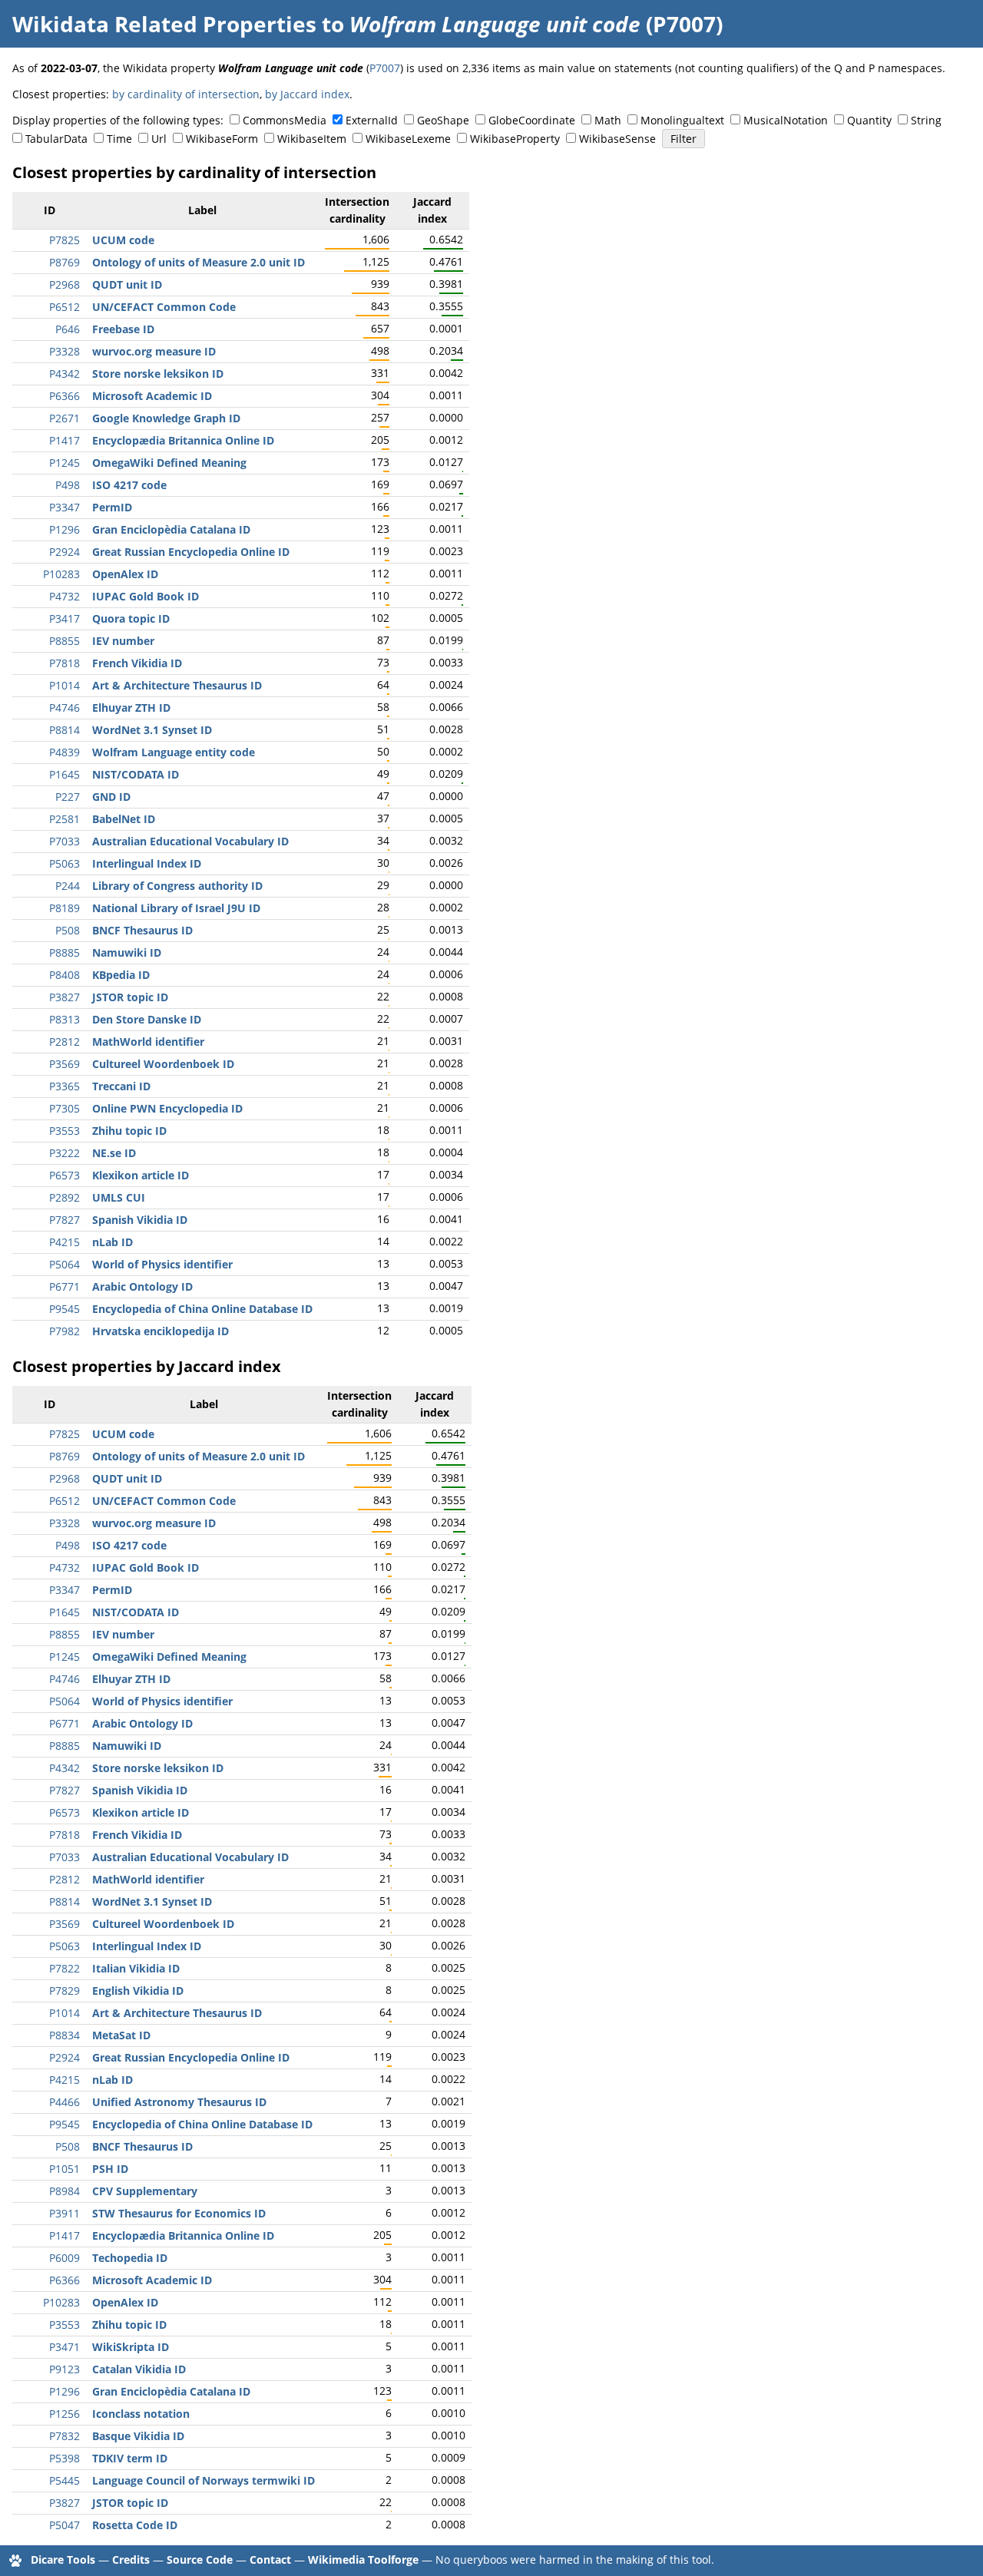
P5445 (65, 2480)
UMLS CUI (119, 1197)
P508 (68, 930)
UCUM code (123, 240)
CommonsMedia (285, 120)
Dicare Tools (63, 2559)
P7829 (65, 1991)
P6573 (65, 1175)
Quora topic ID (131, 618)
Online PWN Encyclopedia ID (167, 1108)
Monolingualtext (682, 120)
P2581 (65, 819)
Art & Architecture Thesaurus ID (177, 685)
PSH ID (110, 2169)
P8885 (65, 952)
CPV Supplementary (145, 2191)
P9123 (65, 2369)
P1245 (65, 463)
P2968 (65, 284)
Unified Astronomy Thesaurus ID (179, 2102)
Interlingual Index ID (147, 863)
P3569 (65, 1064)
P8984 (65, 2191)
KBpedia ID (121, 975)
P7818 (65, 663)
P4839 (65, 752)
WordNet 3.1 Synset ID (152, 730)
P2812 (65, 1042)
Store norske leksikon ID (158, 374)
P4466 (65, 2102)
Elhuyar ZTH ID (131, 708)
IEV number (123, 641)
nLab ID (113, 1242)
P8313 (65, 1019)
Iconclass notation (141, 2414)
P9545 (65, 1309)
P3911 (65, 2213)
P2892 (65, 1197)
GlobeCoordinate (532, 120)
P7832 (65, 2436)
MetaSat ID (121, 2035)
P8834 (65, 2035)
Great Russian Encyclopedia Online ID (191, 552)
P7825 (65, 240)
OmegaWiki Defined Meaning (169, 463)
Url (159, 139)
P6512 (65, 307)
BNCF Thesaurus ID (142, 930)
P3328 (65, 351)
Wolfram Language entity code (174, 752)
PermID (112, 507)
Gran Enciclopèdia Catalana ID (171, 529)
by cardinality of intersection (186, 94)
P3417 (65, 618)
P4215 (65, 1242)
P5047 (65, 2525)
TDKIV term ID (130, 2458)
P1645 (65, 774)
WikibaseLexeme (408, 139)
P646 (68, 329)
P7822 (65, 1968)
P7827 (65, 1220)
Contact (270, 2559)
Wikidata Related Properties (164, 24)
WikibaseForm (222, 139)
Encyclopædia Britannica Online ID (183, 440)
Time (119, 139)
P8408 (65, 975)
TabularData (56, 139)
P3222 (65, 1153)
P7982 (65, 1331)
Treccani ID (121, 1086)
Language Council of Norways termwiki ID (204, 2480)
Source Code (200, 2559)
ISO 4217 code (129, 485)
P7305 (65, 1108)
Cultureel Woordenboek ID (163, 1064)
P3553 (65, 1131)
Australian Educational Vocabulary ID (190, 841)
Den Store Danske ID (147, 1019)
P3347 (65, 507)
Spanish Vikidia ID (140, 1220)
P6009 (65, 2258)
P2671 (65, 418)
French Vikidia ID (137, 663)
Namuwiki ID (127, 952)
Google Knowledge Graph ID (166, 418)
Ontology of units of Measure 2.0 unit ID (199, 262)
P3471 (65, 2347)
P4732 (65, 596)
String (926, 120)
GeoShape (443, 120)
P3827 (65, 997)
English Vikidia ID (138, 1991)
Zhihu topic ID (129, 1131)
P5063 (65, 863)
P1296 (65, 529)
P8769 (65, 262)
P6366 (65, 396)
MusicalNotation (786, 120)
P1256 (65, 2414)
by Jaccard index (307, 94)
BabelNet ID (124, 819)
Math (608, 120)
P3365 (65, 1086)
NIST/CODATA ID (136, 774)
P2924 (65, 552)
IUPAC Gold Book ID (146, 596)
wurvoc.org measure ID (154, 351)
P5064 (65, 1264)
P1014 (65, 685)
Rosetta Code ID (135, 2525)
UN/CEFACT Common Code (164, 307)
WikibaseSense (617, 139)
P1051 (65, 2169)
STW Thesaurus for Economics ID (179, 2213)
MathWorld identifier (148, 1042)
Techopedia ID (130, 2258)
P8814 (65, 730)
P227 (68, 797)
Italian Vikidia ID (136, 1968)
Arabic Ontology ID (142, 1286)
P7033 (65, 841)
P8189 (65, 908)
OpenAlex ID (125, 574)
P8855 (65, 641)
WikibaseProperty (515, 139)
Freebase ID (123, 329)
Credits (131, 2559)
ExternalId (372, 120)
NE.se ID (114, 1153)
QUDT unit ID (127, 284)
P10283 (61, 574)
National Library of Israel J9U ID (176, 908)
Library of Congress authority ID (177, 886)
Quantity (869, 120)
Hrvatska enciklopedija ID (161, 1331)
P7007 (385, 68)
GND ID (111, 797)
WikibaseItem (312, 139)
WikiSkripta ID (131, 2347)
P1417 (65, 440)
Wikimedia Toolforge (363, 2559)
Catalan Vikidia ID (139, 2369)
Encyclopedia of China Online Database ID (202, 1309)
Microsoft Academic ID (152, 396)
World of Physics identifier (162, 1264)
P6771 (65, 1286)
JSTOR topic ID (130, 997)
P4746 (65, 708)
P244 (68, 886)
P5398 (65, 2458)
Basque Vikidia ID (138, 2436)
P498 (68, 485)
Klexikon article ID (141, 1175)
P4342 (65, 374)
